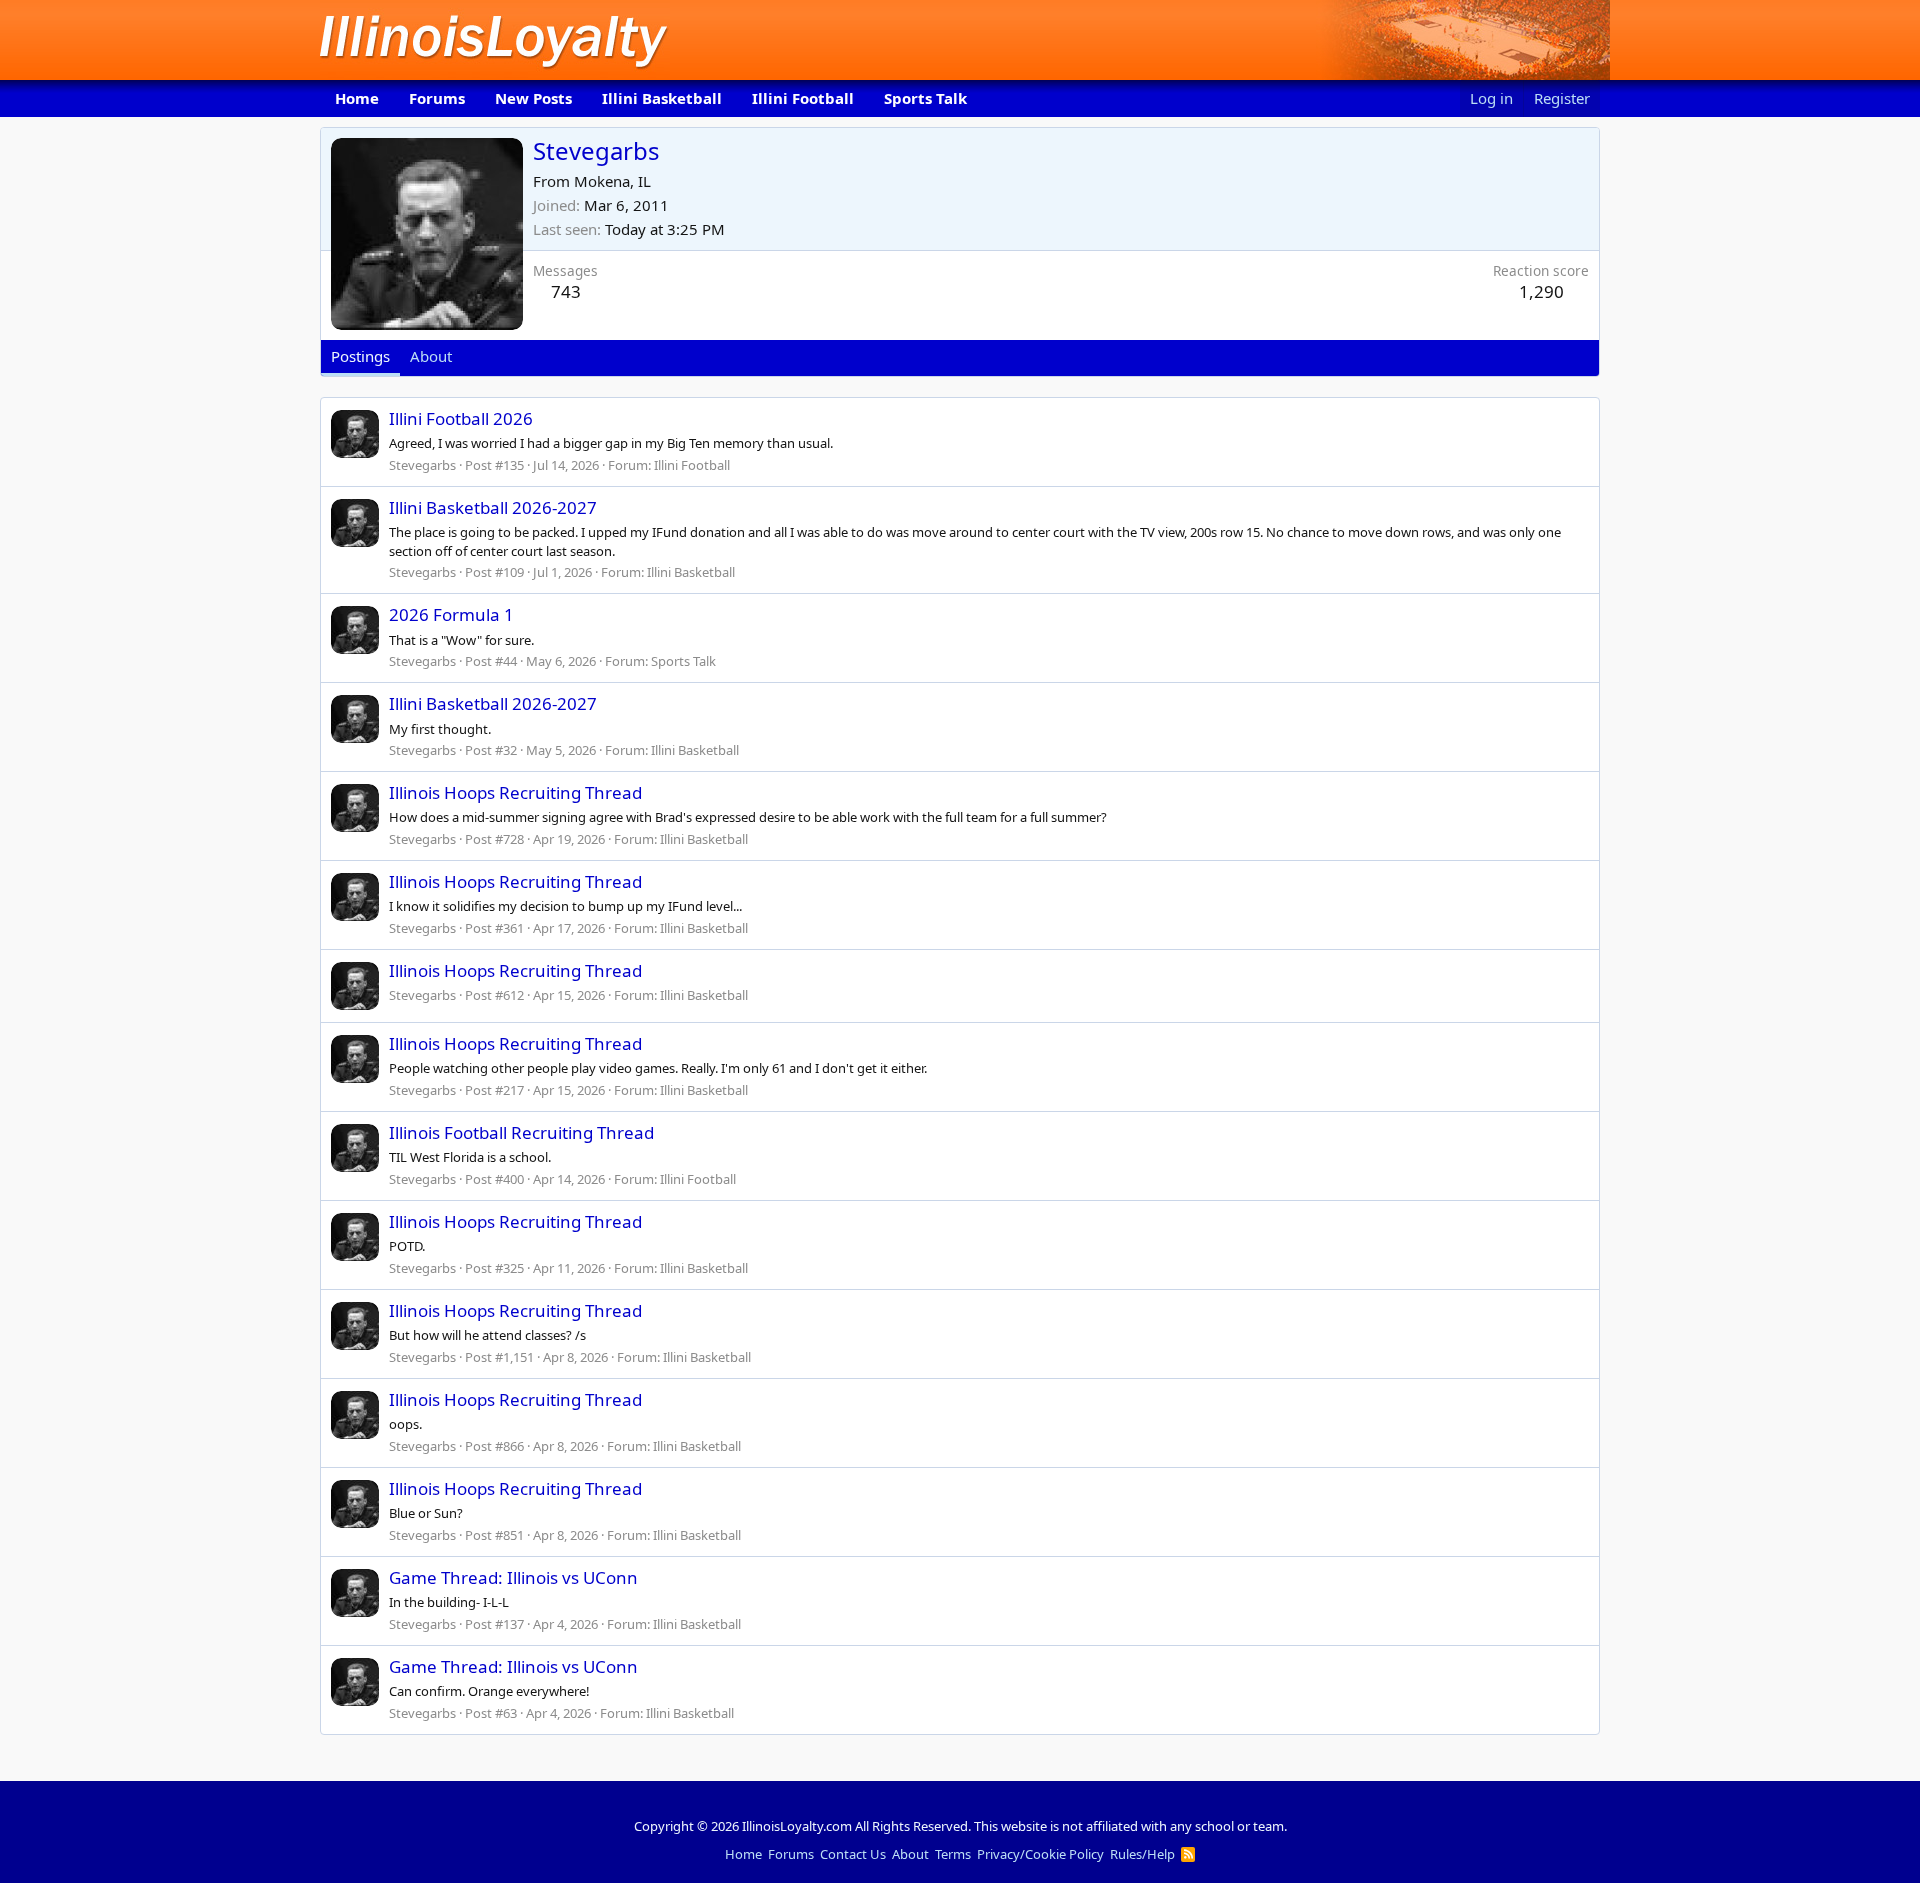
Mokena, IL (612, 181)
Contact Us (853, 1854)
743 (566, 291)
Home (357, 98)
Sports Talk (925, 98)
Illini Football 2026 (461, 418)
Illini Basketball (662, 98)
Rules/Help (1142, 1854)
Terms (953, 1854)
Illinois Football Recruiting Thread (521, 1132)
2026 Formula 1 (451, 614)
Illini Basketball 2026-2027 (493, 507)
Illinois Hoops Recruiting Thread (515, 792)
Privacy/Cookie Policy (1040, 1854)
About (910, 1854)
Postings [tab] (360, 356)
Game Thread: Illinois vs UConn (513, 1577)
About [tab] (431, 356)
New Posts (533, 98)
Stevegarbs (422, 465)
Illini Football (803, 98)
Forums (437, 98)
